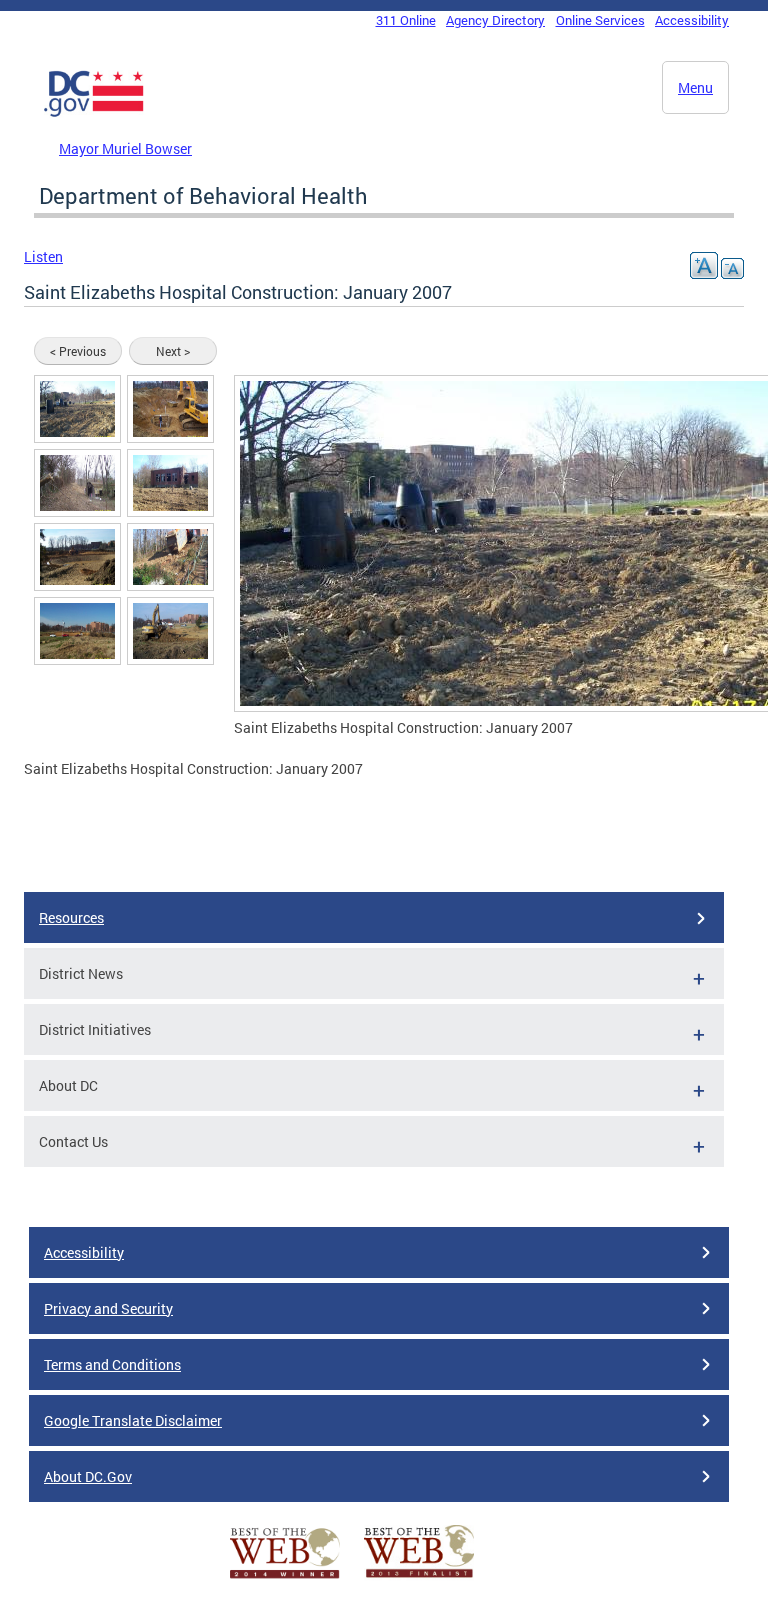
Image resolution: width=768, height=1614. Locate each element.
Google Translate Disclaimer (133, 1420)
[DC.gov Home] (94, 113)
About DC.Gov (88, 1476)
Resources (71, 917)
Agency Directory (495, 20)
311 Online (406, 20)
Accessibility (692, 20)
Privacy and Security (108, 1308)
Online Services (600, 20)
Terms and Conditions (112, 1364)
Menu (695, 87)
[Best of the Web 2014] (285, 1578)
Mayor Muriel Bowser (125, 148)
